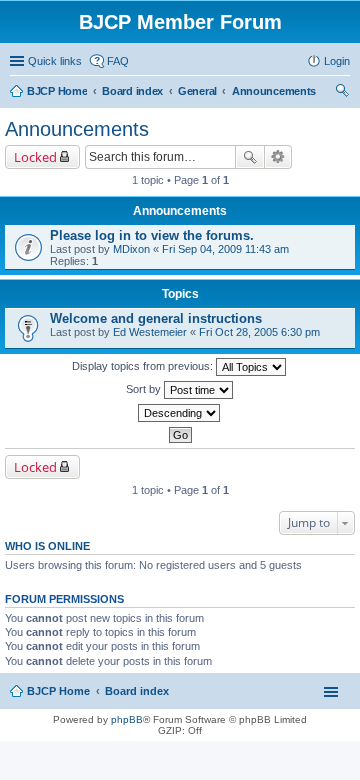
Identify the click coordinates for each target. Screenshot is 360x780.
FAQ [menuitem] (118, 61)
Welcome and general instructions (156, 318)
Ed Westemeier (150, 332)
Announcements (77, 129)
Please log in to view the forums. (152, 235)
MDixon (131, 249)
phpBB (127, 719)
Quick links (55, 61)
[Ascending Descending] (180, 413)
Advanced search (278, 157)
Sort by (145, 389)
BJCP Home (58, 691)
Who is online (47, 546)
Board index (137, 691)
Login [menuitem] (337, 61)
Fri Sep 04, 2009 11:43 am (225, 249)
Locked (35, 157)
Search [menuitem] (342, 93)
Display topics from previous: (144, 366)
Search (250, 157)
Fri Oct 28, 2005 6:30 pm (259, 332)
